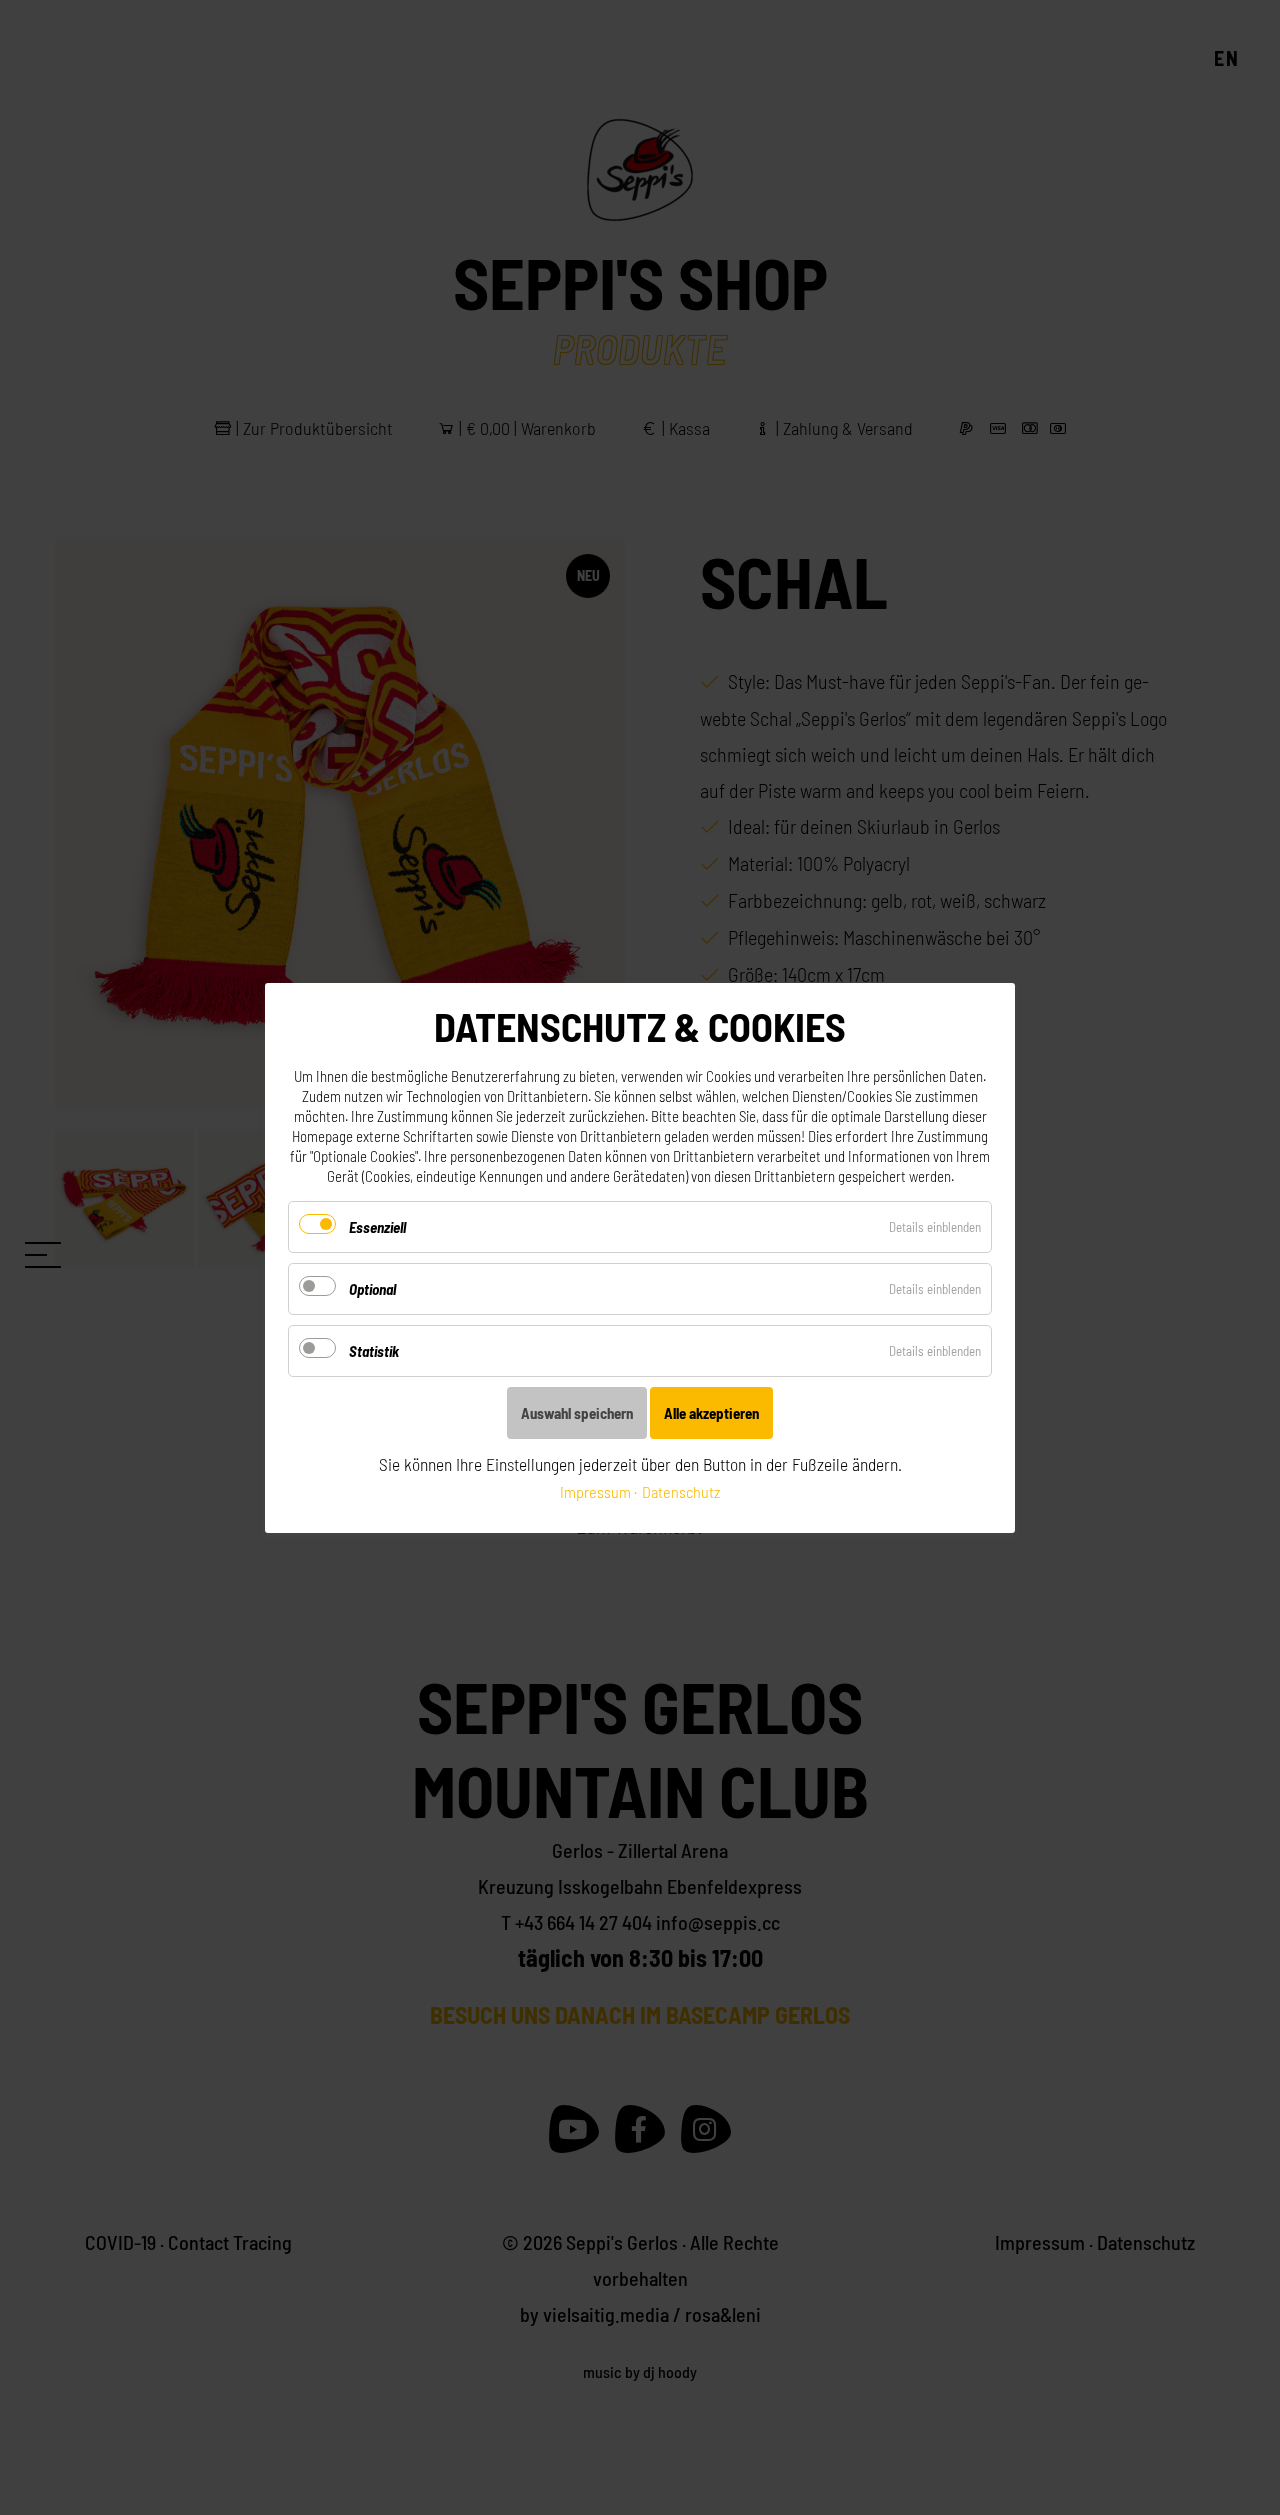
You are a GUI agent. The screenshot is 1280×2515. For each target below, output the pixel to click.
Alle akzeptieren (711, 1413)
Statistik (374, 1351)
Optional (372, 1289)
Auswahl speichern (577, 1413)
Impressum (595, 1491)
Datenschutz (681, 1491)
